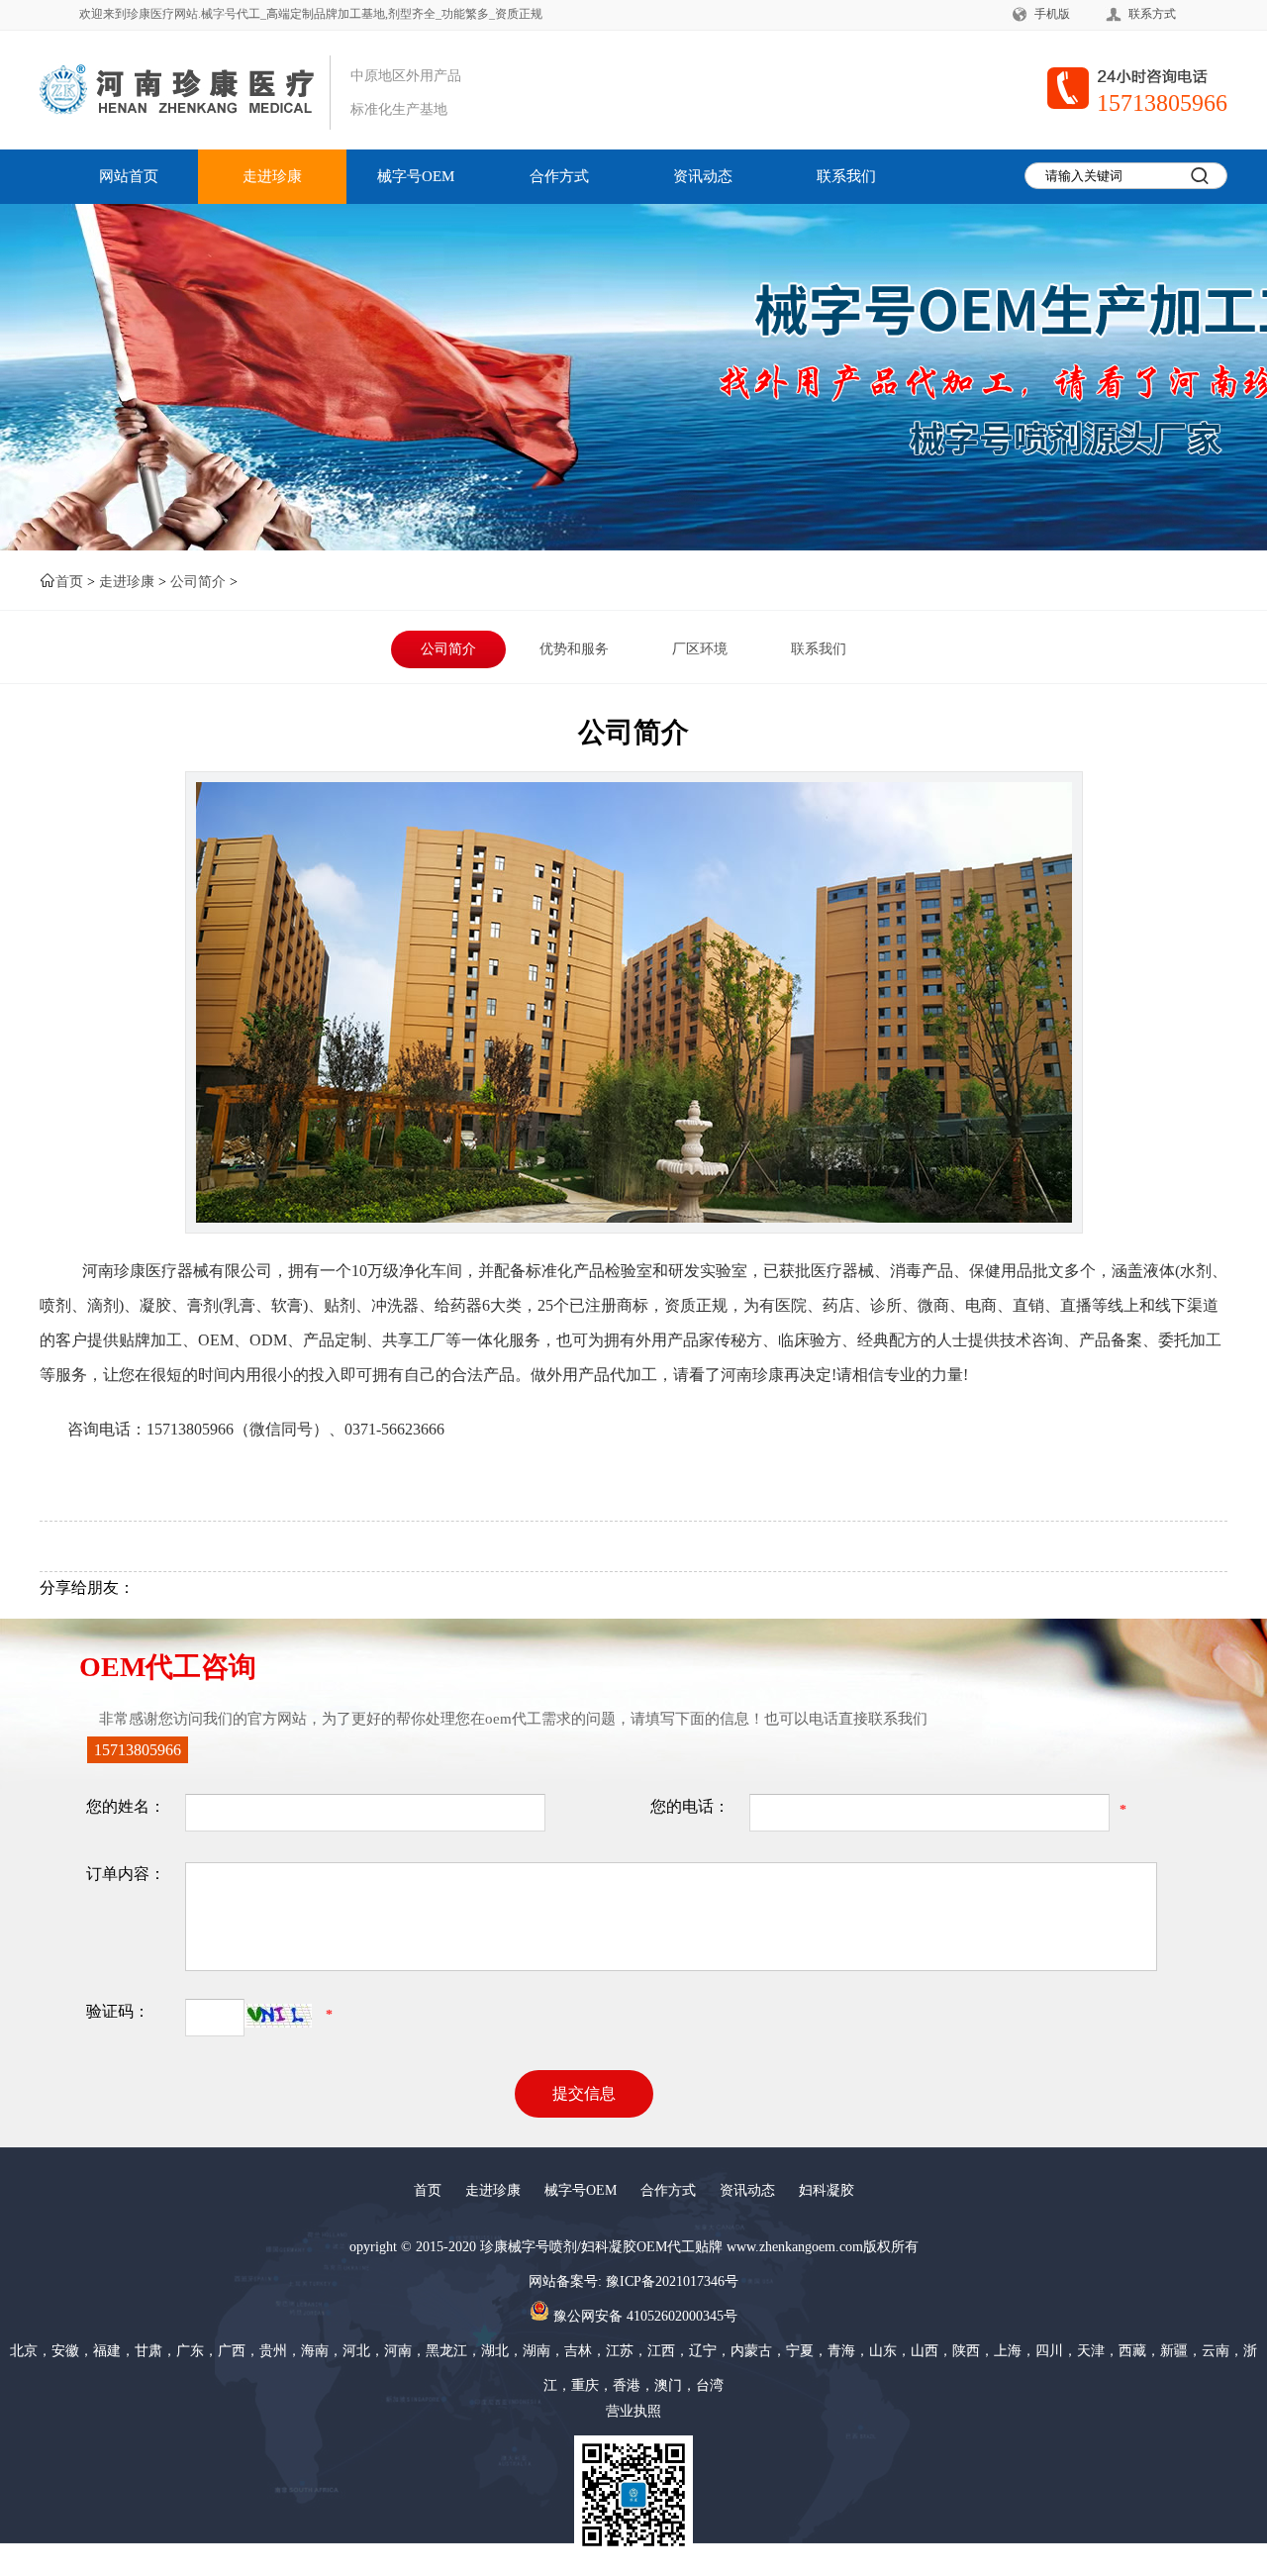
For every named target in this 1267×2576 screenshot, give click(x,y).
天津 (1091, 2351)
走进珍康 (272, 176)
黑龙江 (446, 2351)
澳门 (668, 2385)
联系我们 (846, 176)
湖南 (536, 2351)
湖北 (495, 2351)
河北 (356, 2351)
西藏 (1132, 2351)
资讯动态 (703, 176)
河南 (398, 2351)
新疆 (1174, 2351)
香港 (627, 2385)
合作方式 (559, 176)
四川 (1049, 2351)
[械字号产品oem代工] (235, 90)
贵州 (273, 2351)
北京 (24, 2351)
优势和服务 (574, 649)
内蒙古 (751, 2351)
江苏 (620, 2351)
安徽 (65, 2351)
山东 (883, 2351)
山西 (925, 2351)
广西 (232, 2351)
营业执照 (633, 2411)
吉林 (578, 2351)
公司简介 (198, 582)
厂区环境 (700, 649)
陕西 (966, 2351)
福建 (107, 2351)
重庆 (585, 2385)
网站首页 (129, 176)
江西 (661, 2351)
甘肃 (148, 2351)
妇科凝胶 (827, 2190)
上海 (1008, 2351)
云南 (1216, 2351)
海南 (315, 2351)
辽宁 (703, 2351)
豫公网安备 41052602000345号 (643, 2316)
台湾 (710, 2385)
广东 (190, 2351)
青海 (841, 2351)
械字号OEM (416, 176)
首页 (69, 582)
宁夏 (800, 2351)
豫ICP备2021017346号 (672, 2281)
